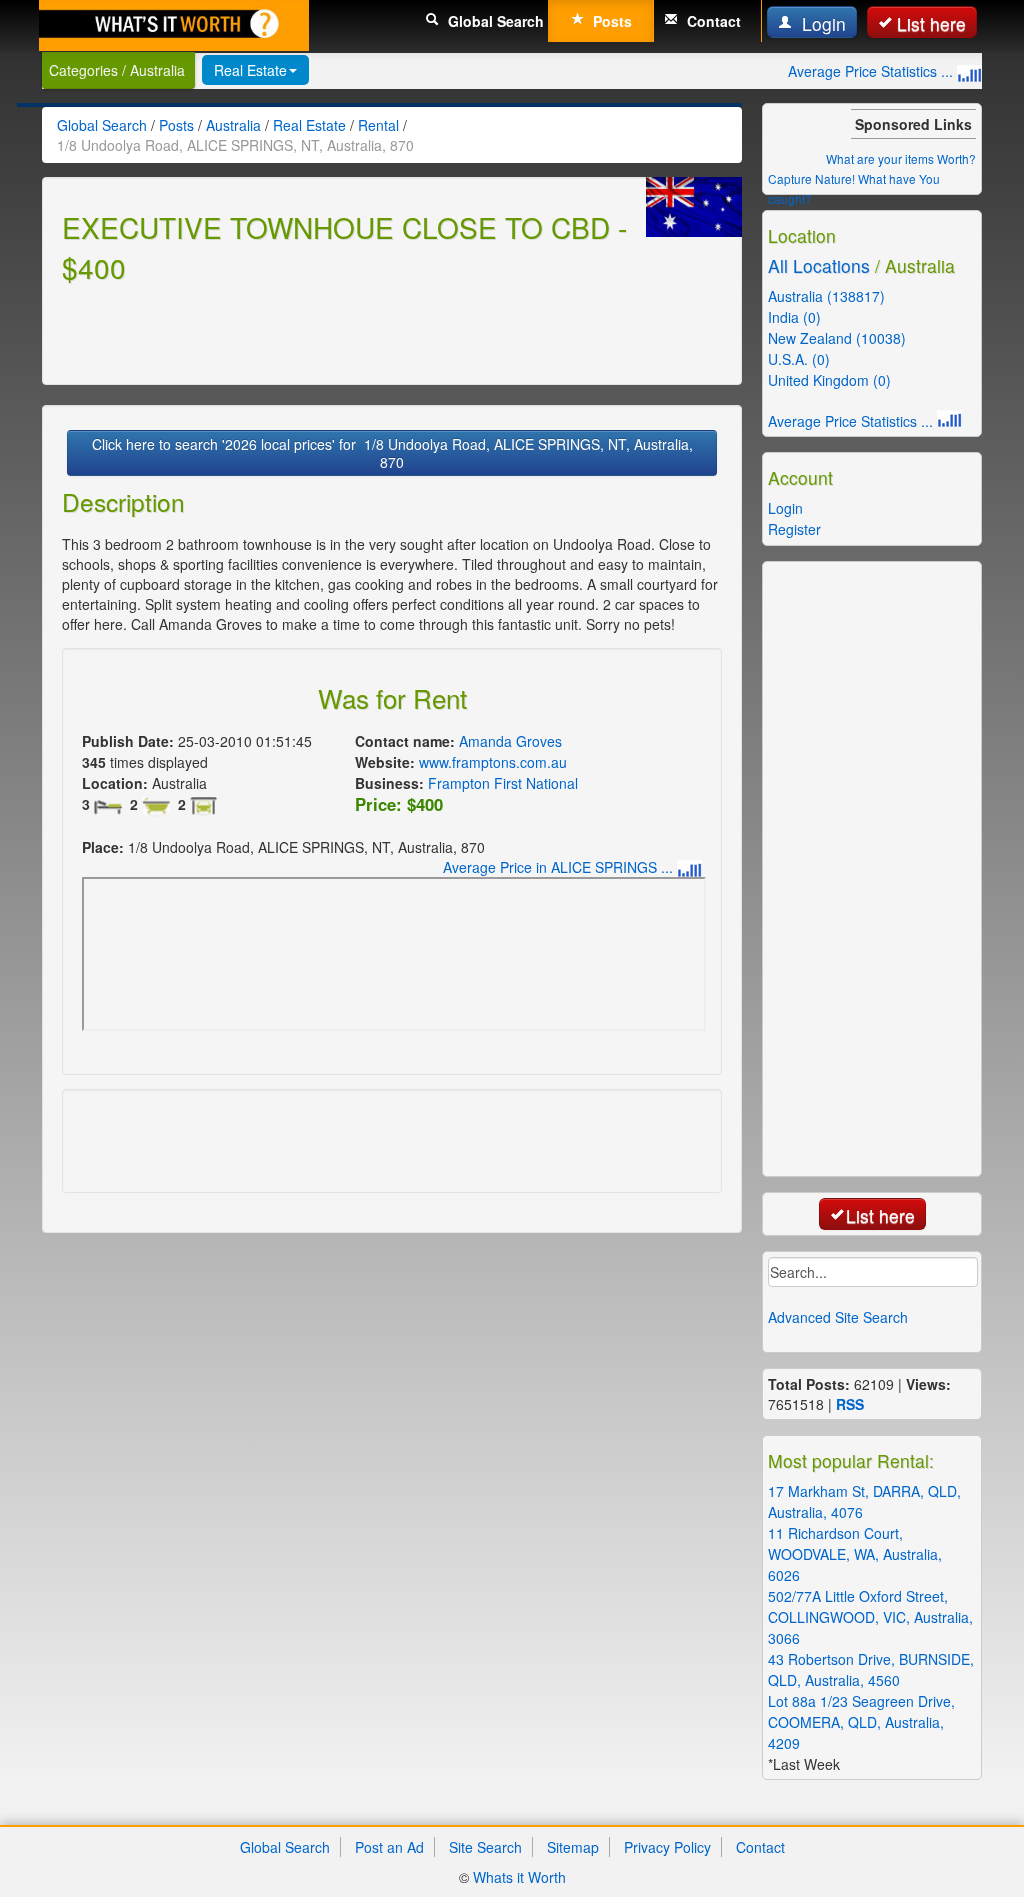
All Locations (819, 265)
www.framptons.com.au (493, 762)
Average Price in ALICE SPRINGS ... (560, 867)
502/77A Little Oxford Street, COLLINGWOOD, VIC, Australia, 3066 (870, 1617)
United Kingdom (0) (829, 380)
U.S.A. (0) (799, 359)
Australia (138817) (826, 296)
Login (821, 23)
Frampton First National (503, 783)
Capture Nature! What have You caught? (854, 188)
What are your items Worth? (901, 158)
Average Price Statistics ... (872, 71)
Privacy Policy (667, 1847)
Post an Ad (389, 1847)
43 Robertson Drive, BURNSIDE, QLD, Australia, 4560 (871, 1669)
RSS (850, 1404)
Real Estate (250, 70)
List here (931, 23)
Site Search (485, 1847)
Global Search (494, 21)
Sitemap (573, 1847)
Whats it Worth (519, 1877)
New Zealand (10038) (837, 338)
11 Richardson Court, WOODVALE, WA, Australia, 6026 (855, 1554)
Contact (712, 21)
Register (794, 529)
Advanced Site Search (838, 1317)
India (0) (794, 317)
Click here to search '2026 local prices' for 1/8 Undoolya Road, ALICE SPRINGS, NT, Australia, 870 (392, 453)
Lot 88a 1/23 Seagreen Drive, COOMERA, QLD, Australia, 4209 (861, 1722)
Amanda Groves (510, 741)
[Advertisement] (296, 331)
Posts (610, 21)
